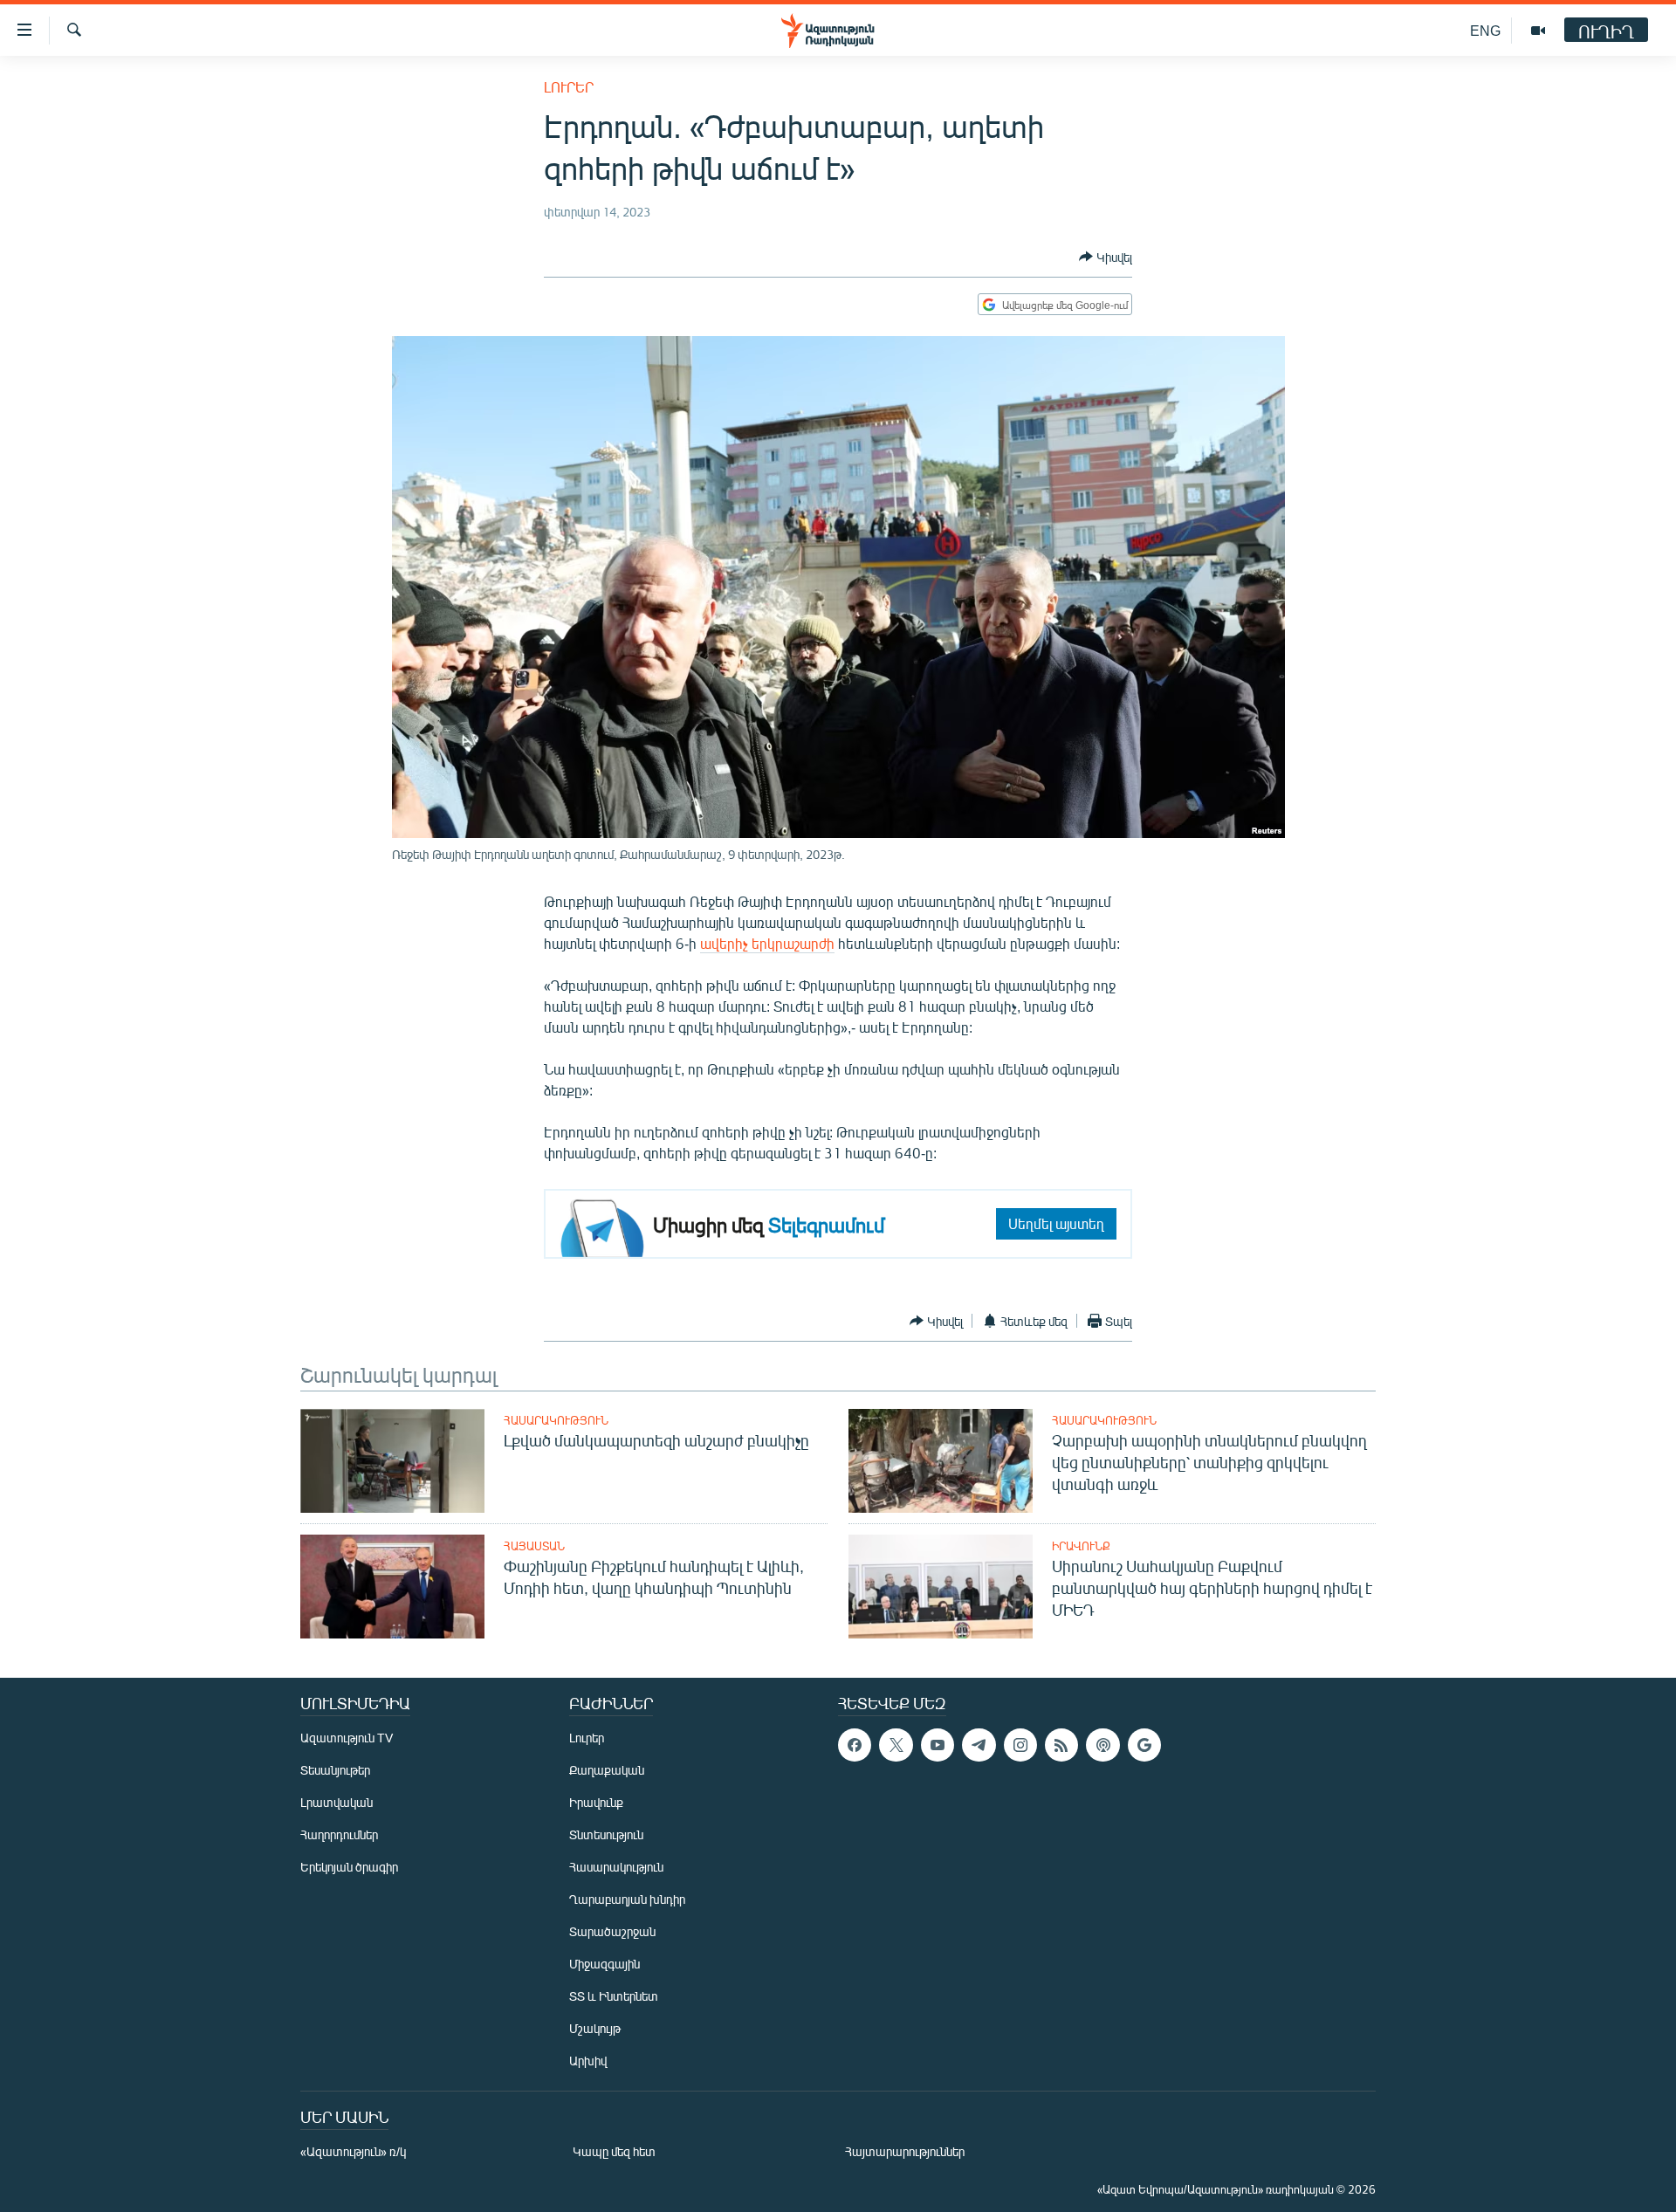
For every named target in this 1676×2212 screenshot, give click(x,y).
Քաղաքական (607, 1770)
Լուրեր (569, 87)
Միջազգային (604, 1964)
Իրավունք (1081, 1546)
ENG (1485, 30)
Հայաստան (534, 1546)
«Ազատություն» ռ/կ (353, 2151)
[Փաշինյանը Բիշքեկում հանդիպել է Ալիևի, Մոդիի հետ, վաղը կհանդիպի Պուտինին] (392, 1587)
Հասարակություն (556, 1420)
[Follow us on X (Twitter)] (896, 1745)
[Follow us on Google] (1144, 1745)
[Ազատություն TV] (1538, 31)
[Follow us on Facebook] (855, 1745)
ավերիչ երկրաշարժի (767, 943)
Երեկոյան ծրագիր (349, 1867)
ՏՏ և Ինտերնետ (614, 1996)
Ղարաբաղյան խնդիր (627, 1899)
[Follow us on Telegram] (979, 1745)
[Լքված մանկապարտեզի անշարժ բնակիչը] (392, 1461)
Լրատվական (337, 1802)
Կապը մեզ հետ (614, 2151)
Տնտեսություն (606, 1834)
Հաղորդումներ (339, 1834)
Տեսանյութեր (335, 1770)
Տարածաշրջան (612, 1931)
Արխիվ (588, 2061)
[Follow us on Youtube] (938, 1745)
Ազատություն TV (347, 1738)
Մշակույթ (595, 2028)
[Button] (1106, 257)
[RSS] (1061, 1745)
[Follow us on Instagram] (1020, 1745)
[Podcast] (1102, 1745)
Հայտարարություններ (905, 2151)
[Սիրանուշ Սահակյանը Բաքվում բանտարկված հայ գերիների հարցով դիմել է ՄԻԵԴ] (941, 1587)
